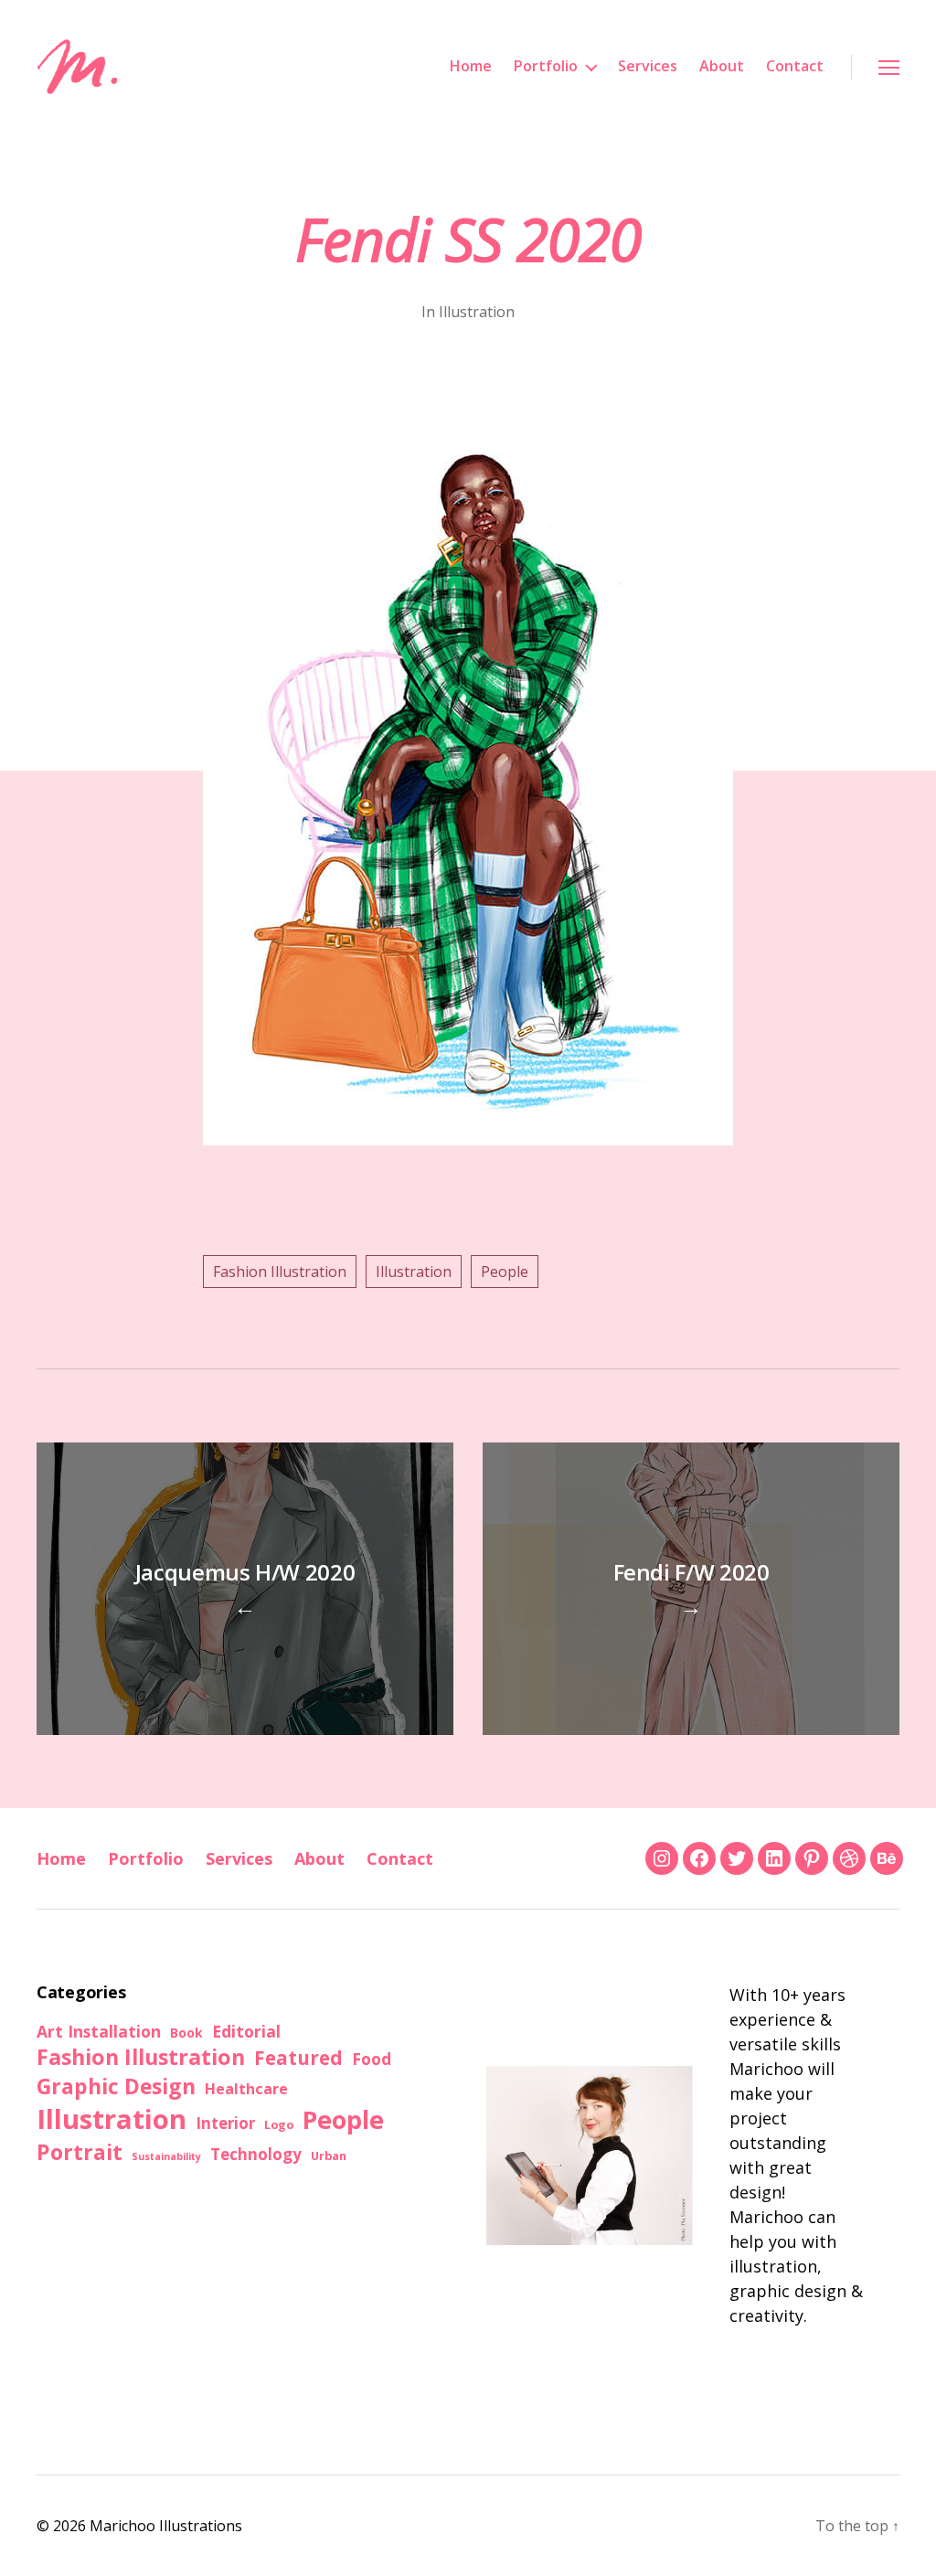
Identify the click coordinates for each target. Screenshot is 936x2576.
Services (648, 66)
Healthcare (246, 2089)
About (722, 66)
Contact (795, 66)
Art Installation (99, 2031)
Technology (256, 2154)
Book (186, 2033)
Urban (329, 2156)
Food (372, 2059)
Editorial (246, 2031)
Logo (279, 2124)
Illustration (477, 312)
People (505, 1272)
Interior (225, 2123)
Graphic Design (116, 2086)
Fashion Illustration (280, 1272)
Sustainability (166, 2156)
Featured (298, 2058)
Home (471, 66)
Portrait (80, 2152)
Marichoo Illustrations (166, 2526)
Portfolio (546, 66)
